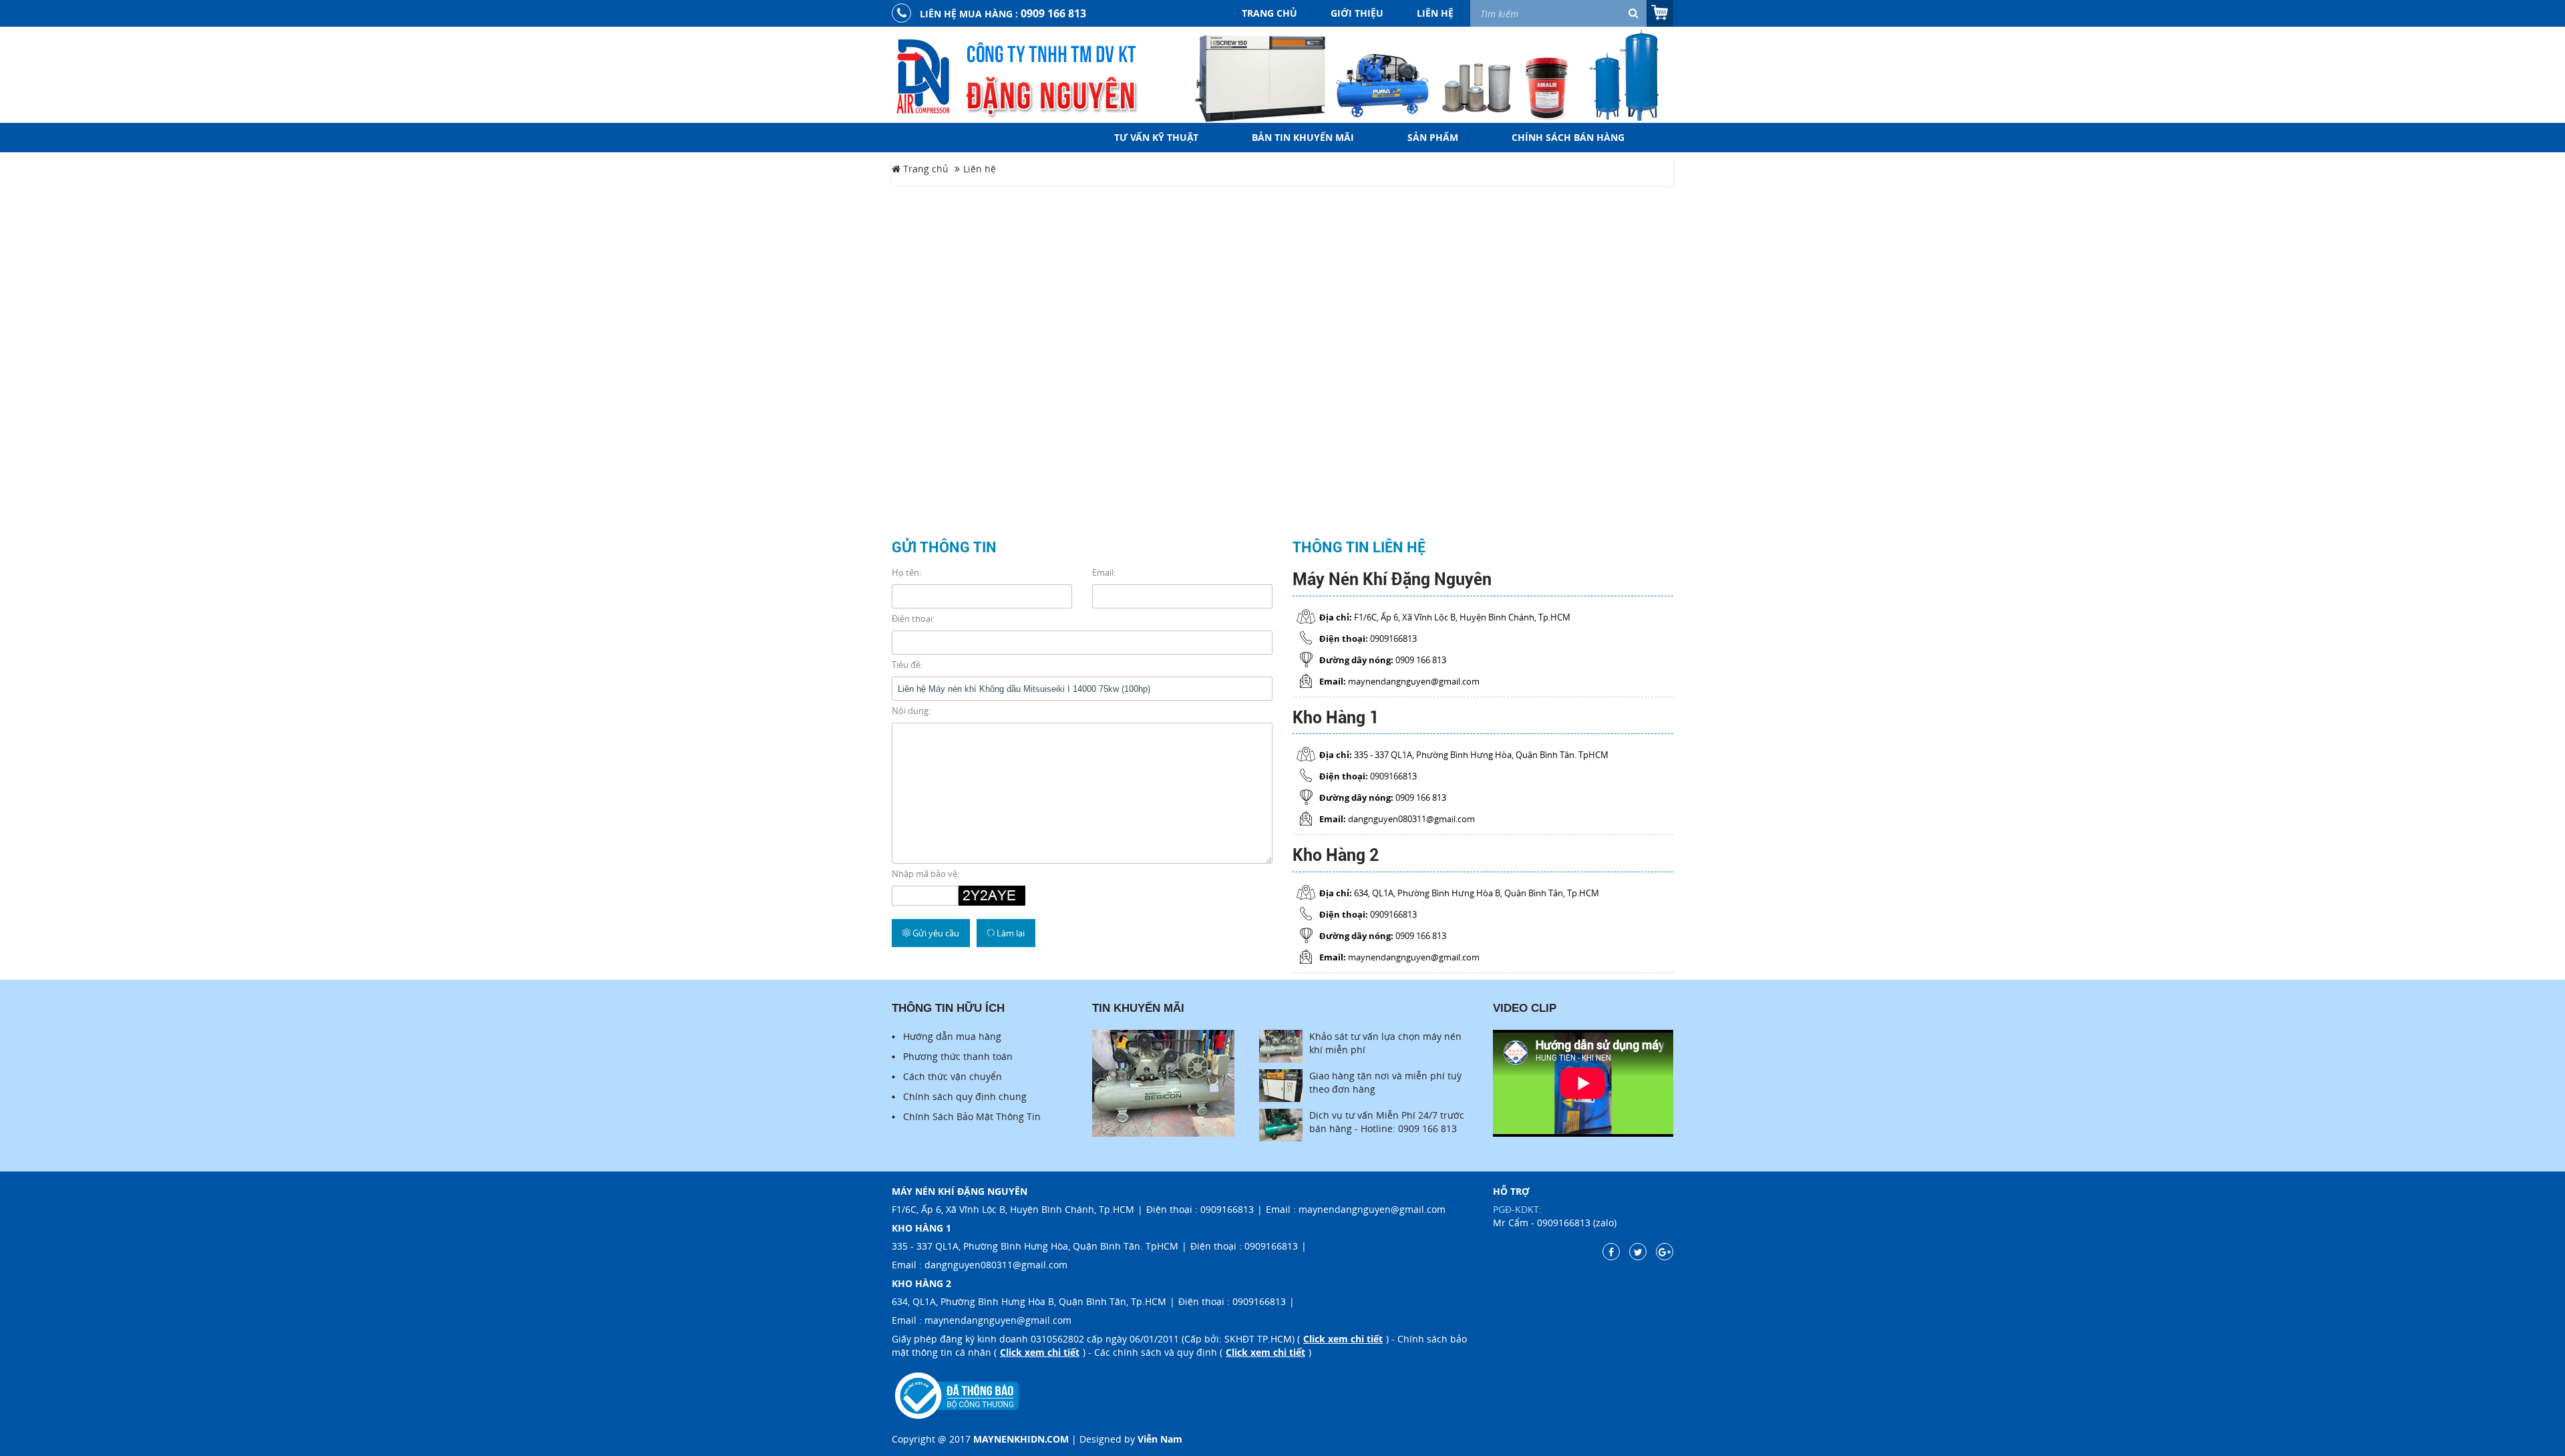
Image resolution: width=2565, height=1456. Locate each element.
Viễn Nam (1160, 1439)
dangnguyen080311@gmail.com (996, 1265)
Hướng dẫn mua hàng (952, 1036)
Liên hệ (1435, 13)
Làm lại (1010, 933)
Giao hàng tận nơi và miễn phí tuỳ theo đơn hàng (1385, 1082)
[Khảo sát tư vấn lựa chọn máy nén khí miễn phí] (1281, 1046)
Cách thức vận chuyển (953, 1076)
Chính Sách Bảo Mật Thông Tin (972, 1116)
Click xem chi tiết (1343, 1339)
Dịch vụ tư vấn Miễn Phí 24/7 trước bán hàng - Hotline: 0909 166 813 (1387, 1122)
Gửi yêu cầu (935, 933)
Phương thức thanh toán (958, 1056)
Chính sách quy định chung (965, 1096)
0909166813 (1227, 1209)
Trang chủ (1269, 13)
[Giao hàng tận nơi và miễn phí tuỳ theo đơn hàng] (1281, 1086)
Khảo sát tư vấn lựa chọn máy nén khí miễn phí (1385, 1043)
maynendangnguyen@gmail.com (1372, 1209)
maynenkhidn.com (1021, 1439)
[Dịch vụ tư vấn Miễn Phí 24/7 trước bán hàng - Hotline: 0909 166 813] (1281, 1125)
